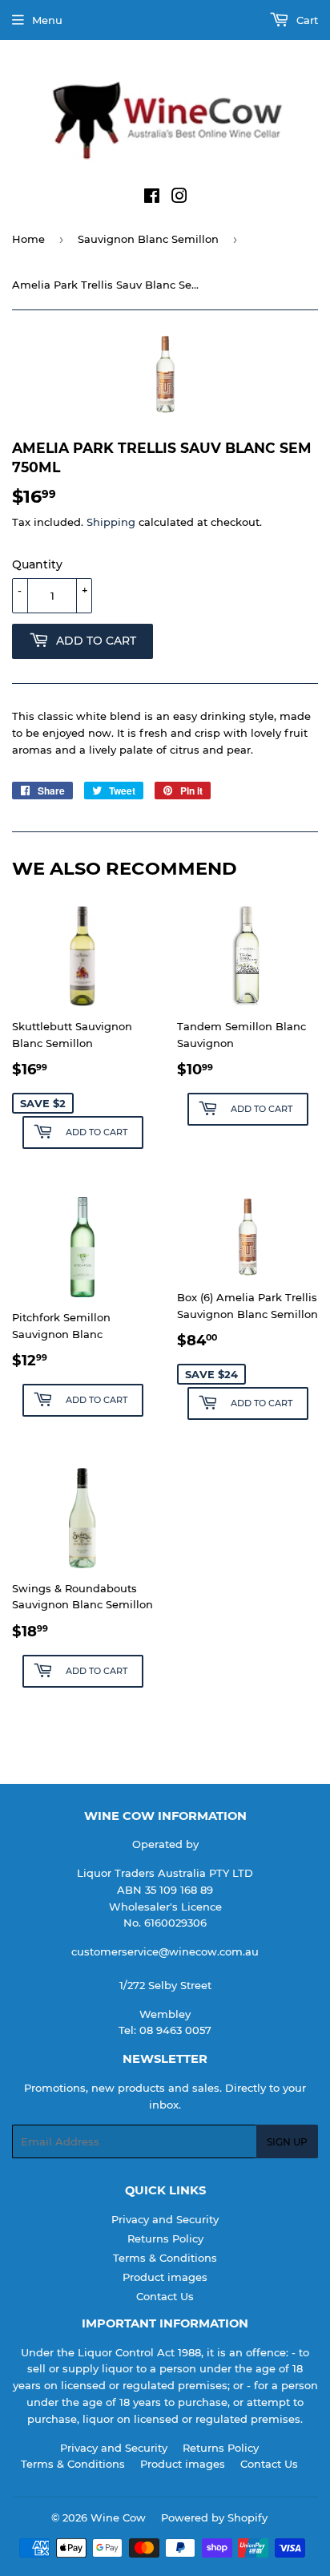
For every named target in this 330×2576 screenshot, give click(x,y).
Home (28, 239)
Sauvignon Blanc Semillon (148, 239)
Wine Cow (118, 2517)
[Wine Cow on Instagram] (179, 198)
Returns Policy (165, 2238)
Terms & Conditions (165, 2258)
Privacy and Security (165, 2219)
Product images (165, 2277)
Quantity (37, 564)
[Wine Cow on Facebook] (152, 198)
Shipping (111, 522)
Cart (306, 20)
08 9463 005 (172, 2030)
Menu (47, 20)
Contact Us (165, 2296)
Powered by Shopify (214, 2517)
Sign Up (287, 2142)
